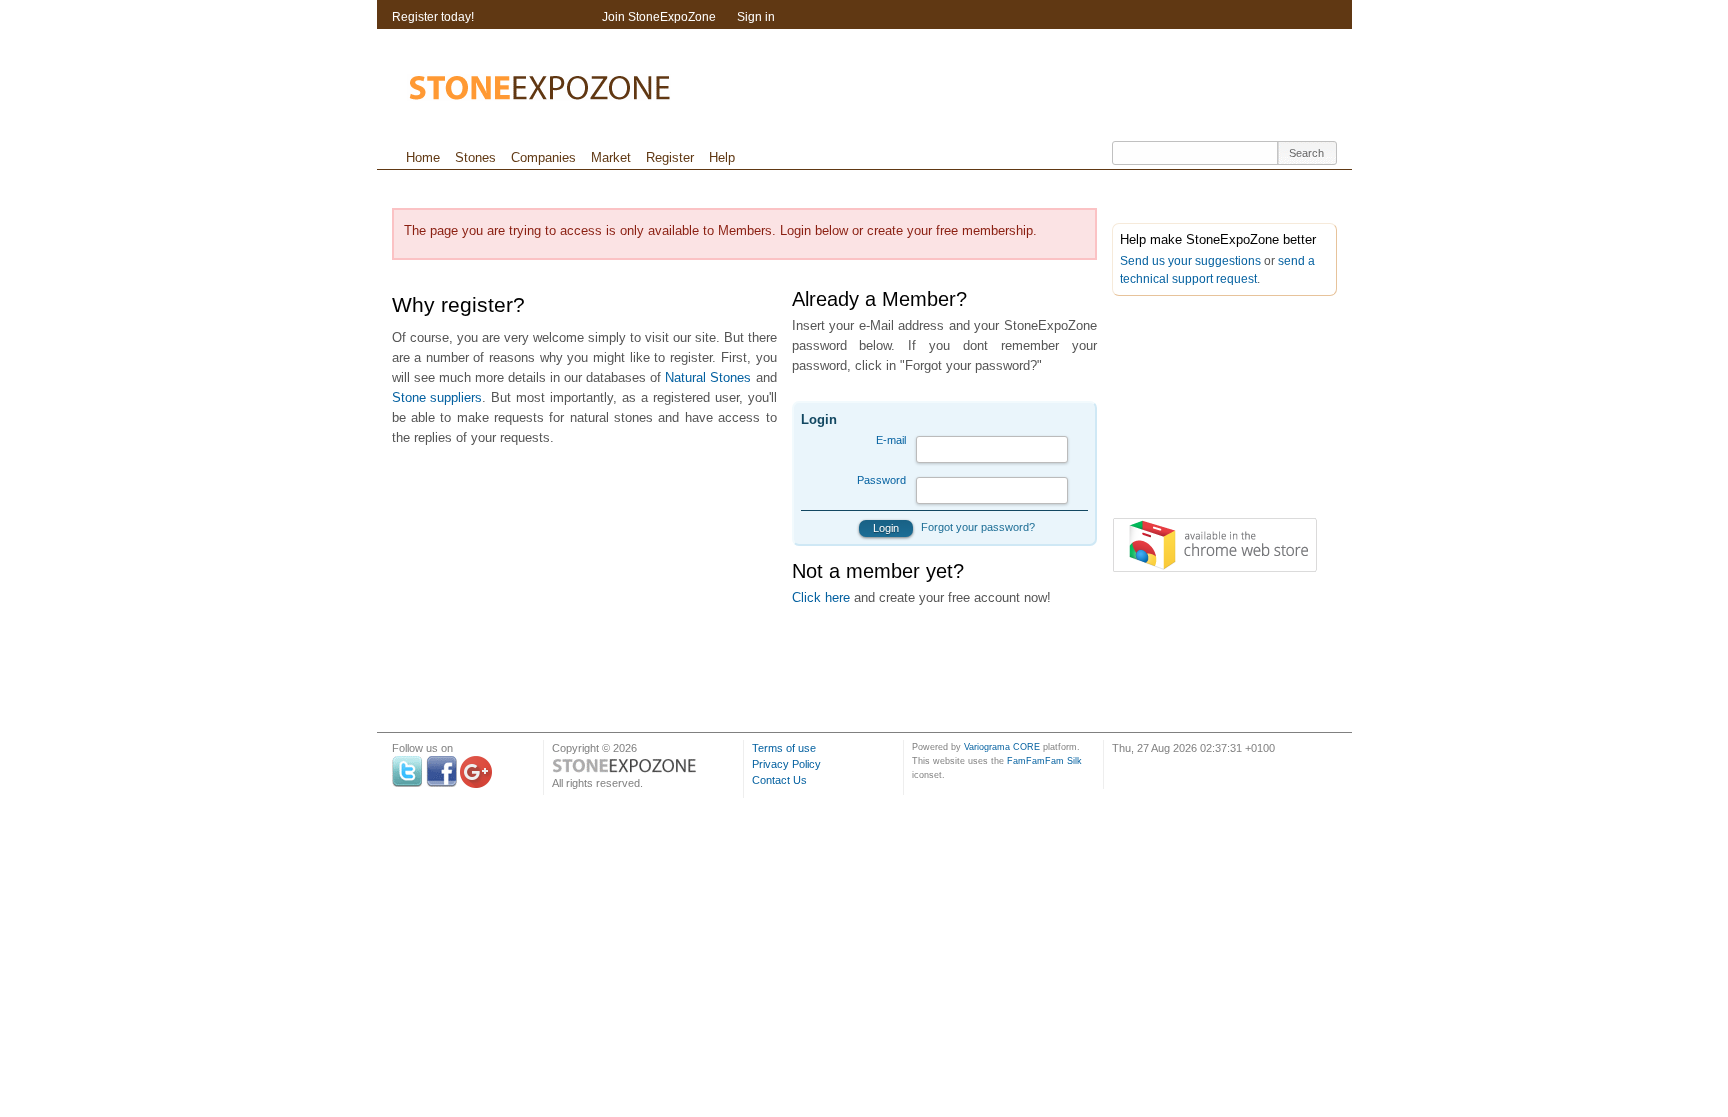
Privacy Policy (786, 764)
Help (722, 157)
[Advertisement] (1212, 411)
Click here (821, 597)
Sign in (756, 17)
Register (670, 157)
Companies (543, 157)
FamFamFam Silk (1044, 761)
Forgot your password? (978, 527)
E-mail (891, 440)
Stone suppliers (437, 397)
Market (611, 157)
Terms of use (784, 748)
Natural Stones (708, 377)
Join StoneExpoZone (659, 17)
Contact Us (779, 780)
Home (423, 157)
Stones (475, 157)
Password (881, 480)
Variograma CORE (1002, 747)
